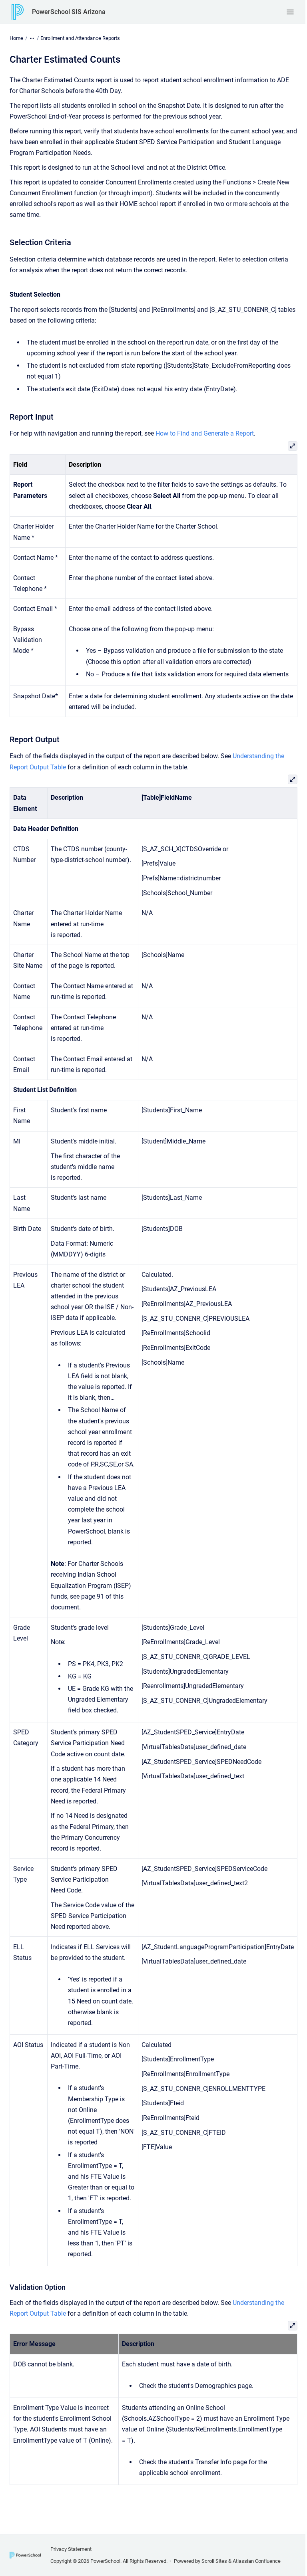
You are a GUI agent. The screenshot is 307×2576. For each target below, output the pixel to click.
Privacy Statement (71, 2549)
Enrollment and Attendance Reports (80, 38)
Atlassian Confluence (257, 2561)
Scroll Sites (214, 2561)
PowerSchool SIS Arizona (69, 12)
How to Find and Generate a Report (205, 433)
